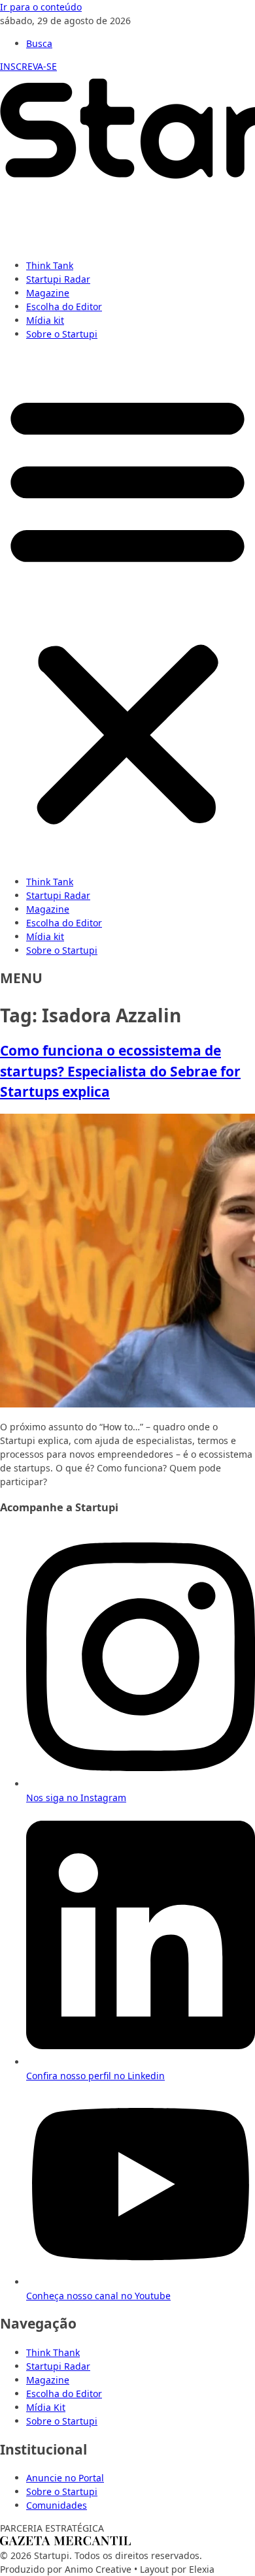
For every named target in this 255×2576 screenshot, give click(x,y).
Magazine (48, 293)
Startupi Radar (58, 279)
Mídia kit (45, 320)
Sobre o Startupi (62, 334)
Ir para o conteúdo (41, 7)
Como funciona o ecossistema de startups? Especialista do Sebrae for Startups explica (120, 1071)
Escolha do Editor (64, 306)
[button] (127, 608)
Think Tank (50, 265)
